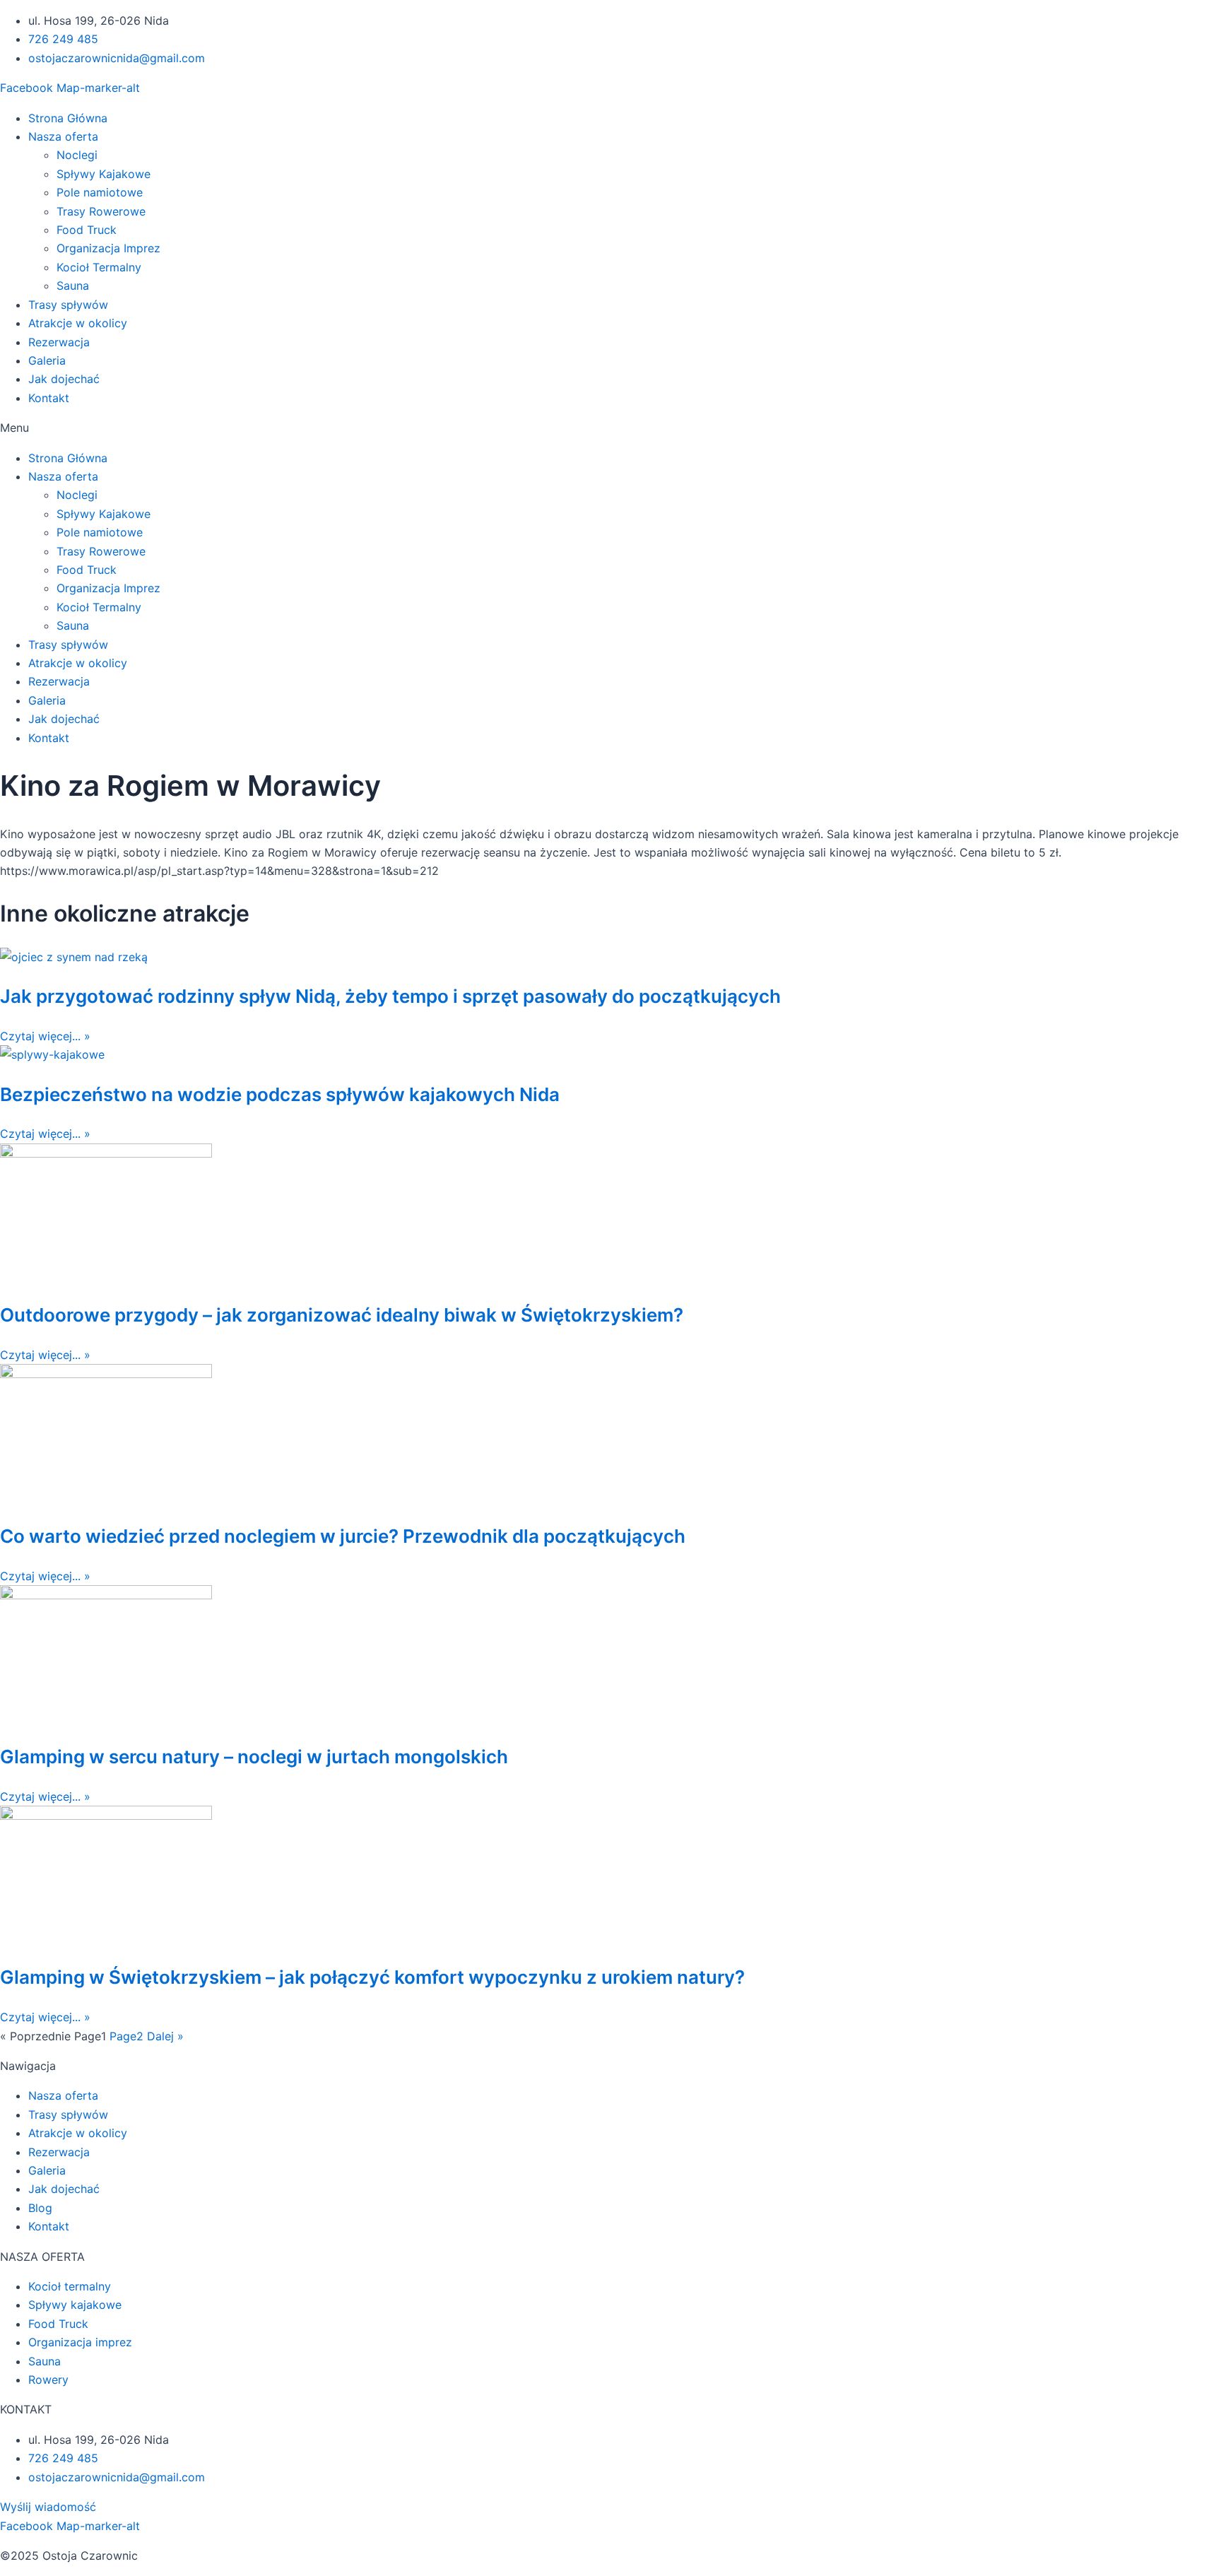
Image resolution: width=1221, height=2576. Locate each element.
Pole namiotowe (100, 192)
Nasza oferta (63, 136)
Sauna (73, 286)
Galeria (47, 360)
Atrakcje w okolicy (78, 323)
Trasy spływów (68, 305)
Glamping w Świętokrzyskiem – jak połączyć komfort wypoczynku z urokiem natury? (372, 1977)
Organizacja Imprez (108, 248)
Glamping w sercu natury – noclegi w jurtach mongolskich (254, 1757)
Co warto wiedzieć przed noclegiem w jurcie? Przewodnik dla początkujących (343, 1536)
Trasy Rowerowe (101, 211)
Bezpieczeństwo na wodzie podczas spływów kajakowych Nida (280, 1094)
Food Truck (87, 230)
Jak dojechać (64, 379)
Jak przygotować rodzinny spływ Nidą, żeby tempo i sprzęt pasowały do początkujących (390, 996)
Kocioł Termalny (99, 267)
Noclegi (77, 155)
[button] (610, 428)
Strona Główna (68, 118)
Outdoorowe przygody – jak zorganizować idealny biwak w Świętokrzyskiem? (342, 1315)
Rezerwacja (59, 342)
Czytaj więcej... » (45, 1036)
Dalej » (165, 2036)
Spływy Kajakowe (104, 174)
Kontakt (49, 398)
